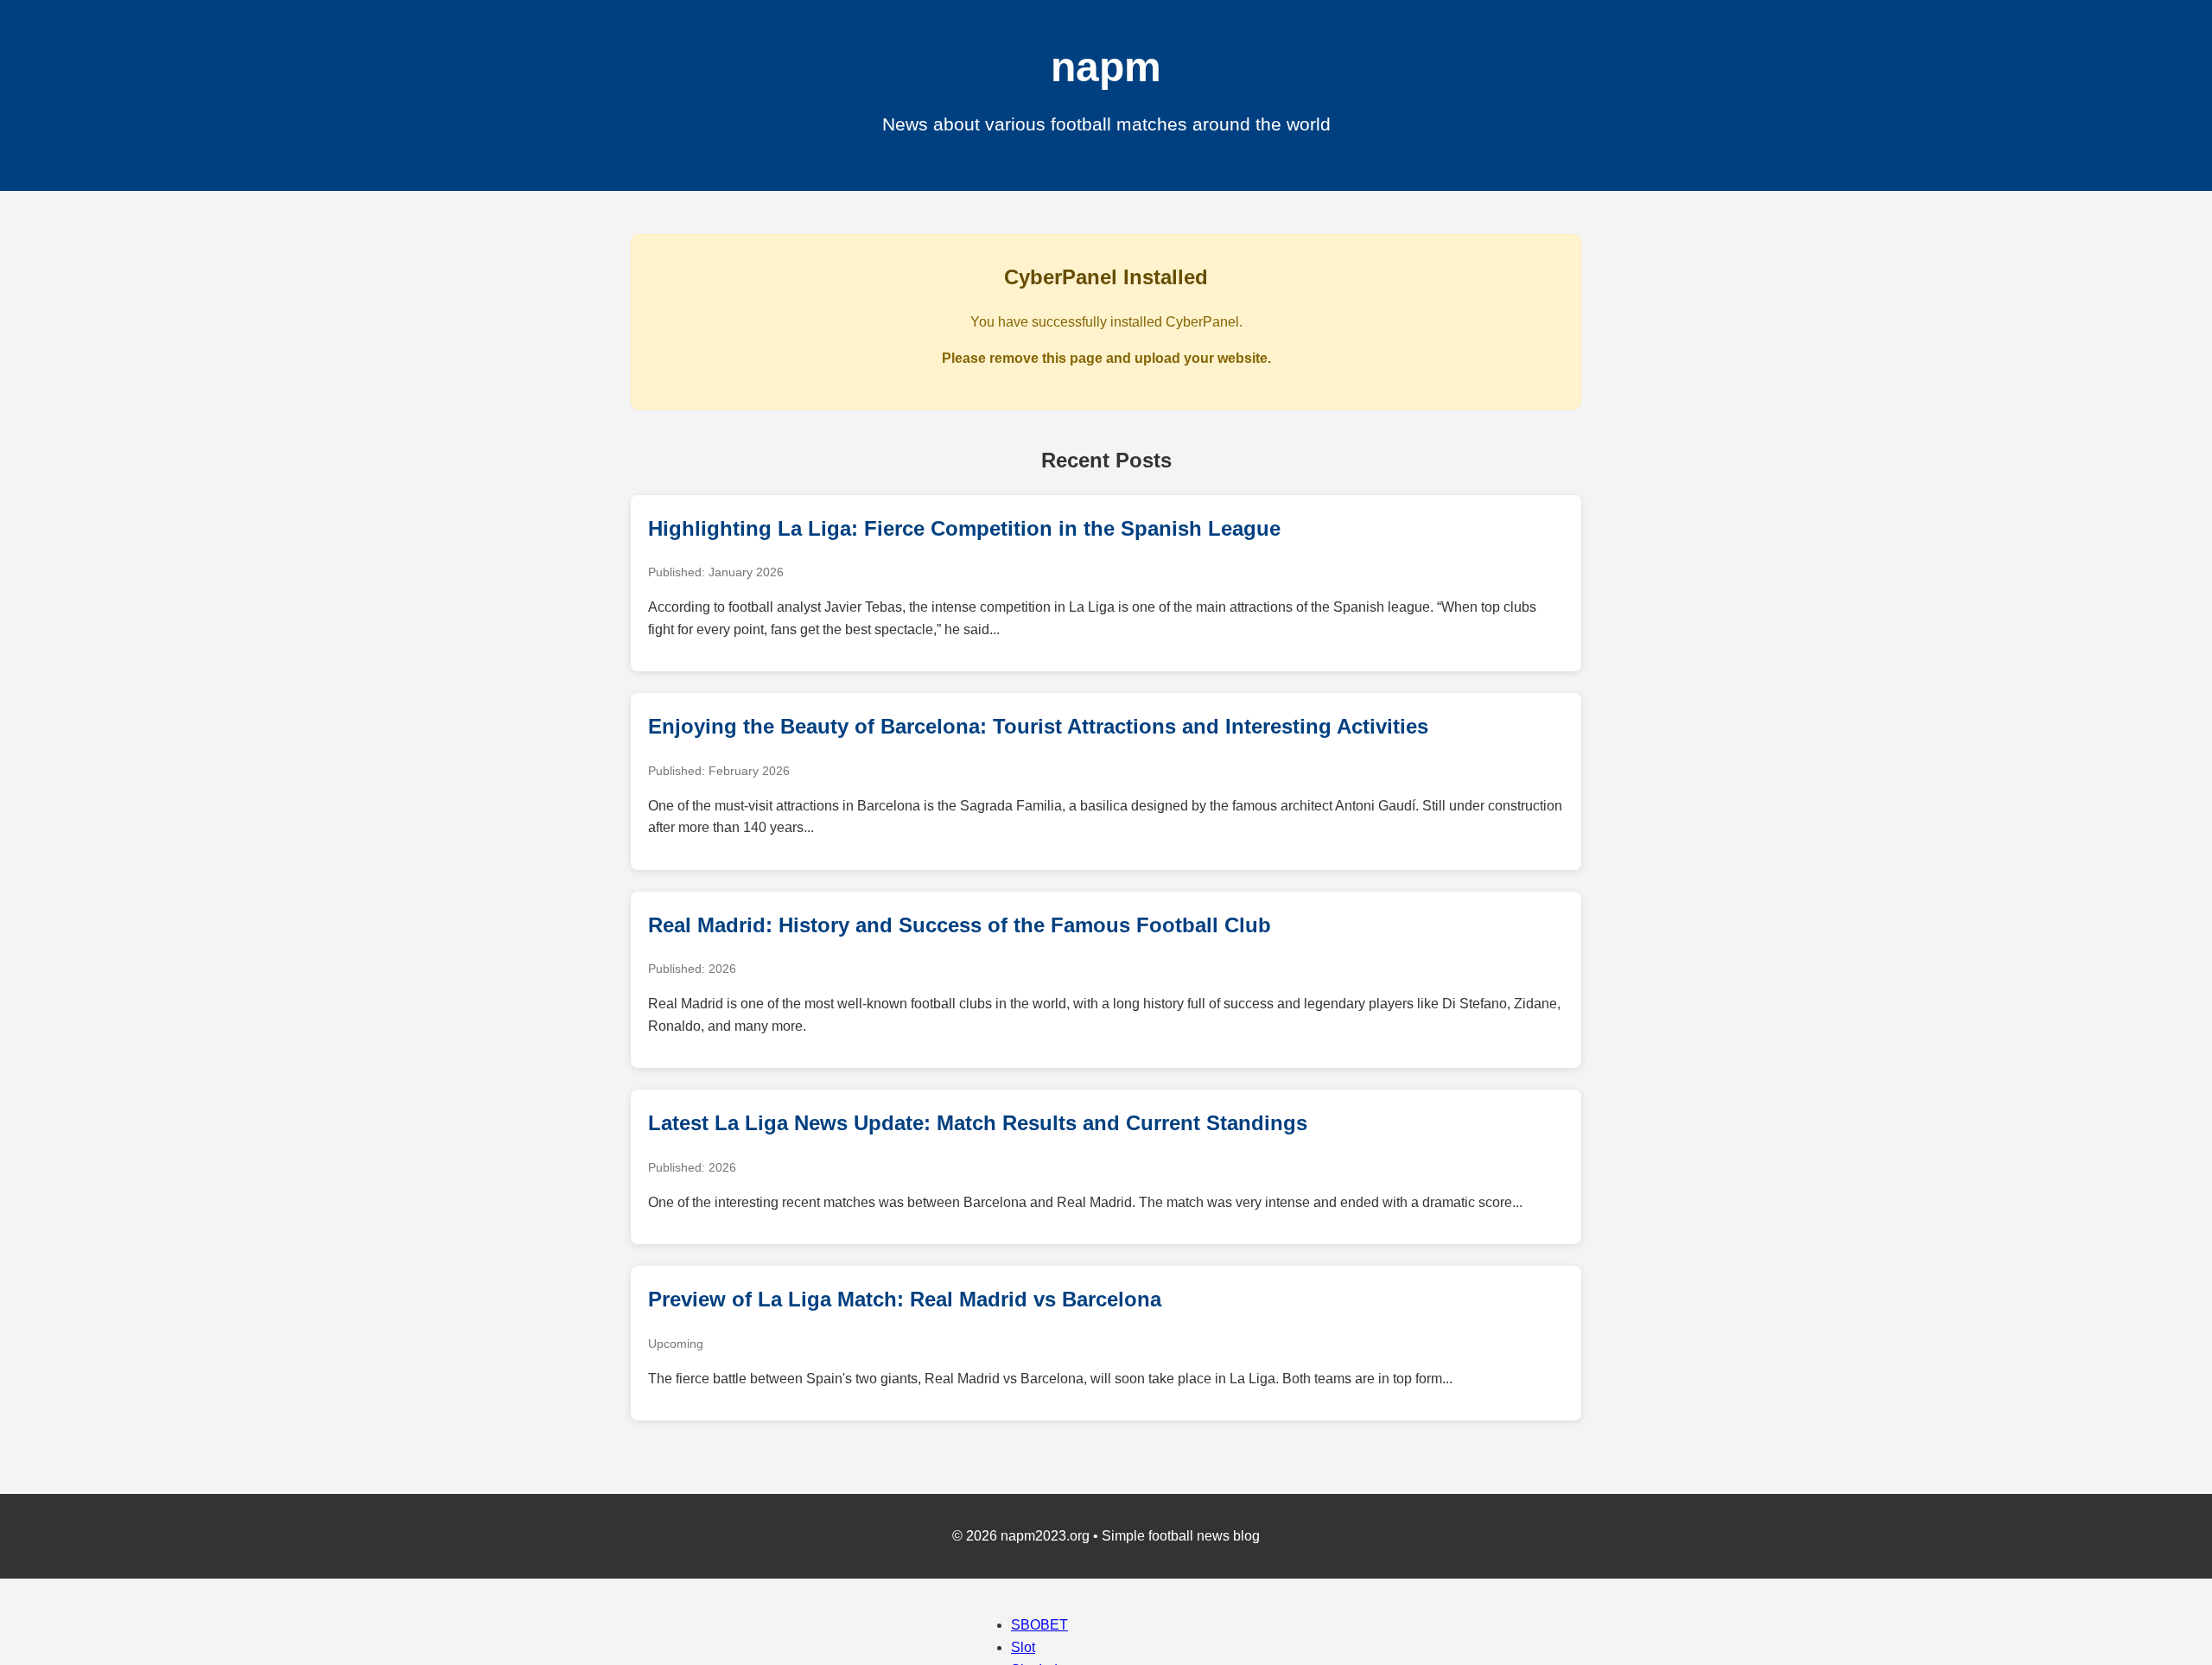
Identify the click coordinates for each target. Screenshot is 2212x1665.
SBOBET (1039, 1625)
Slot (1023, 1647)
